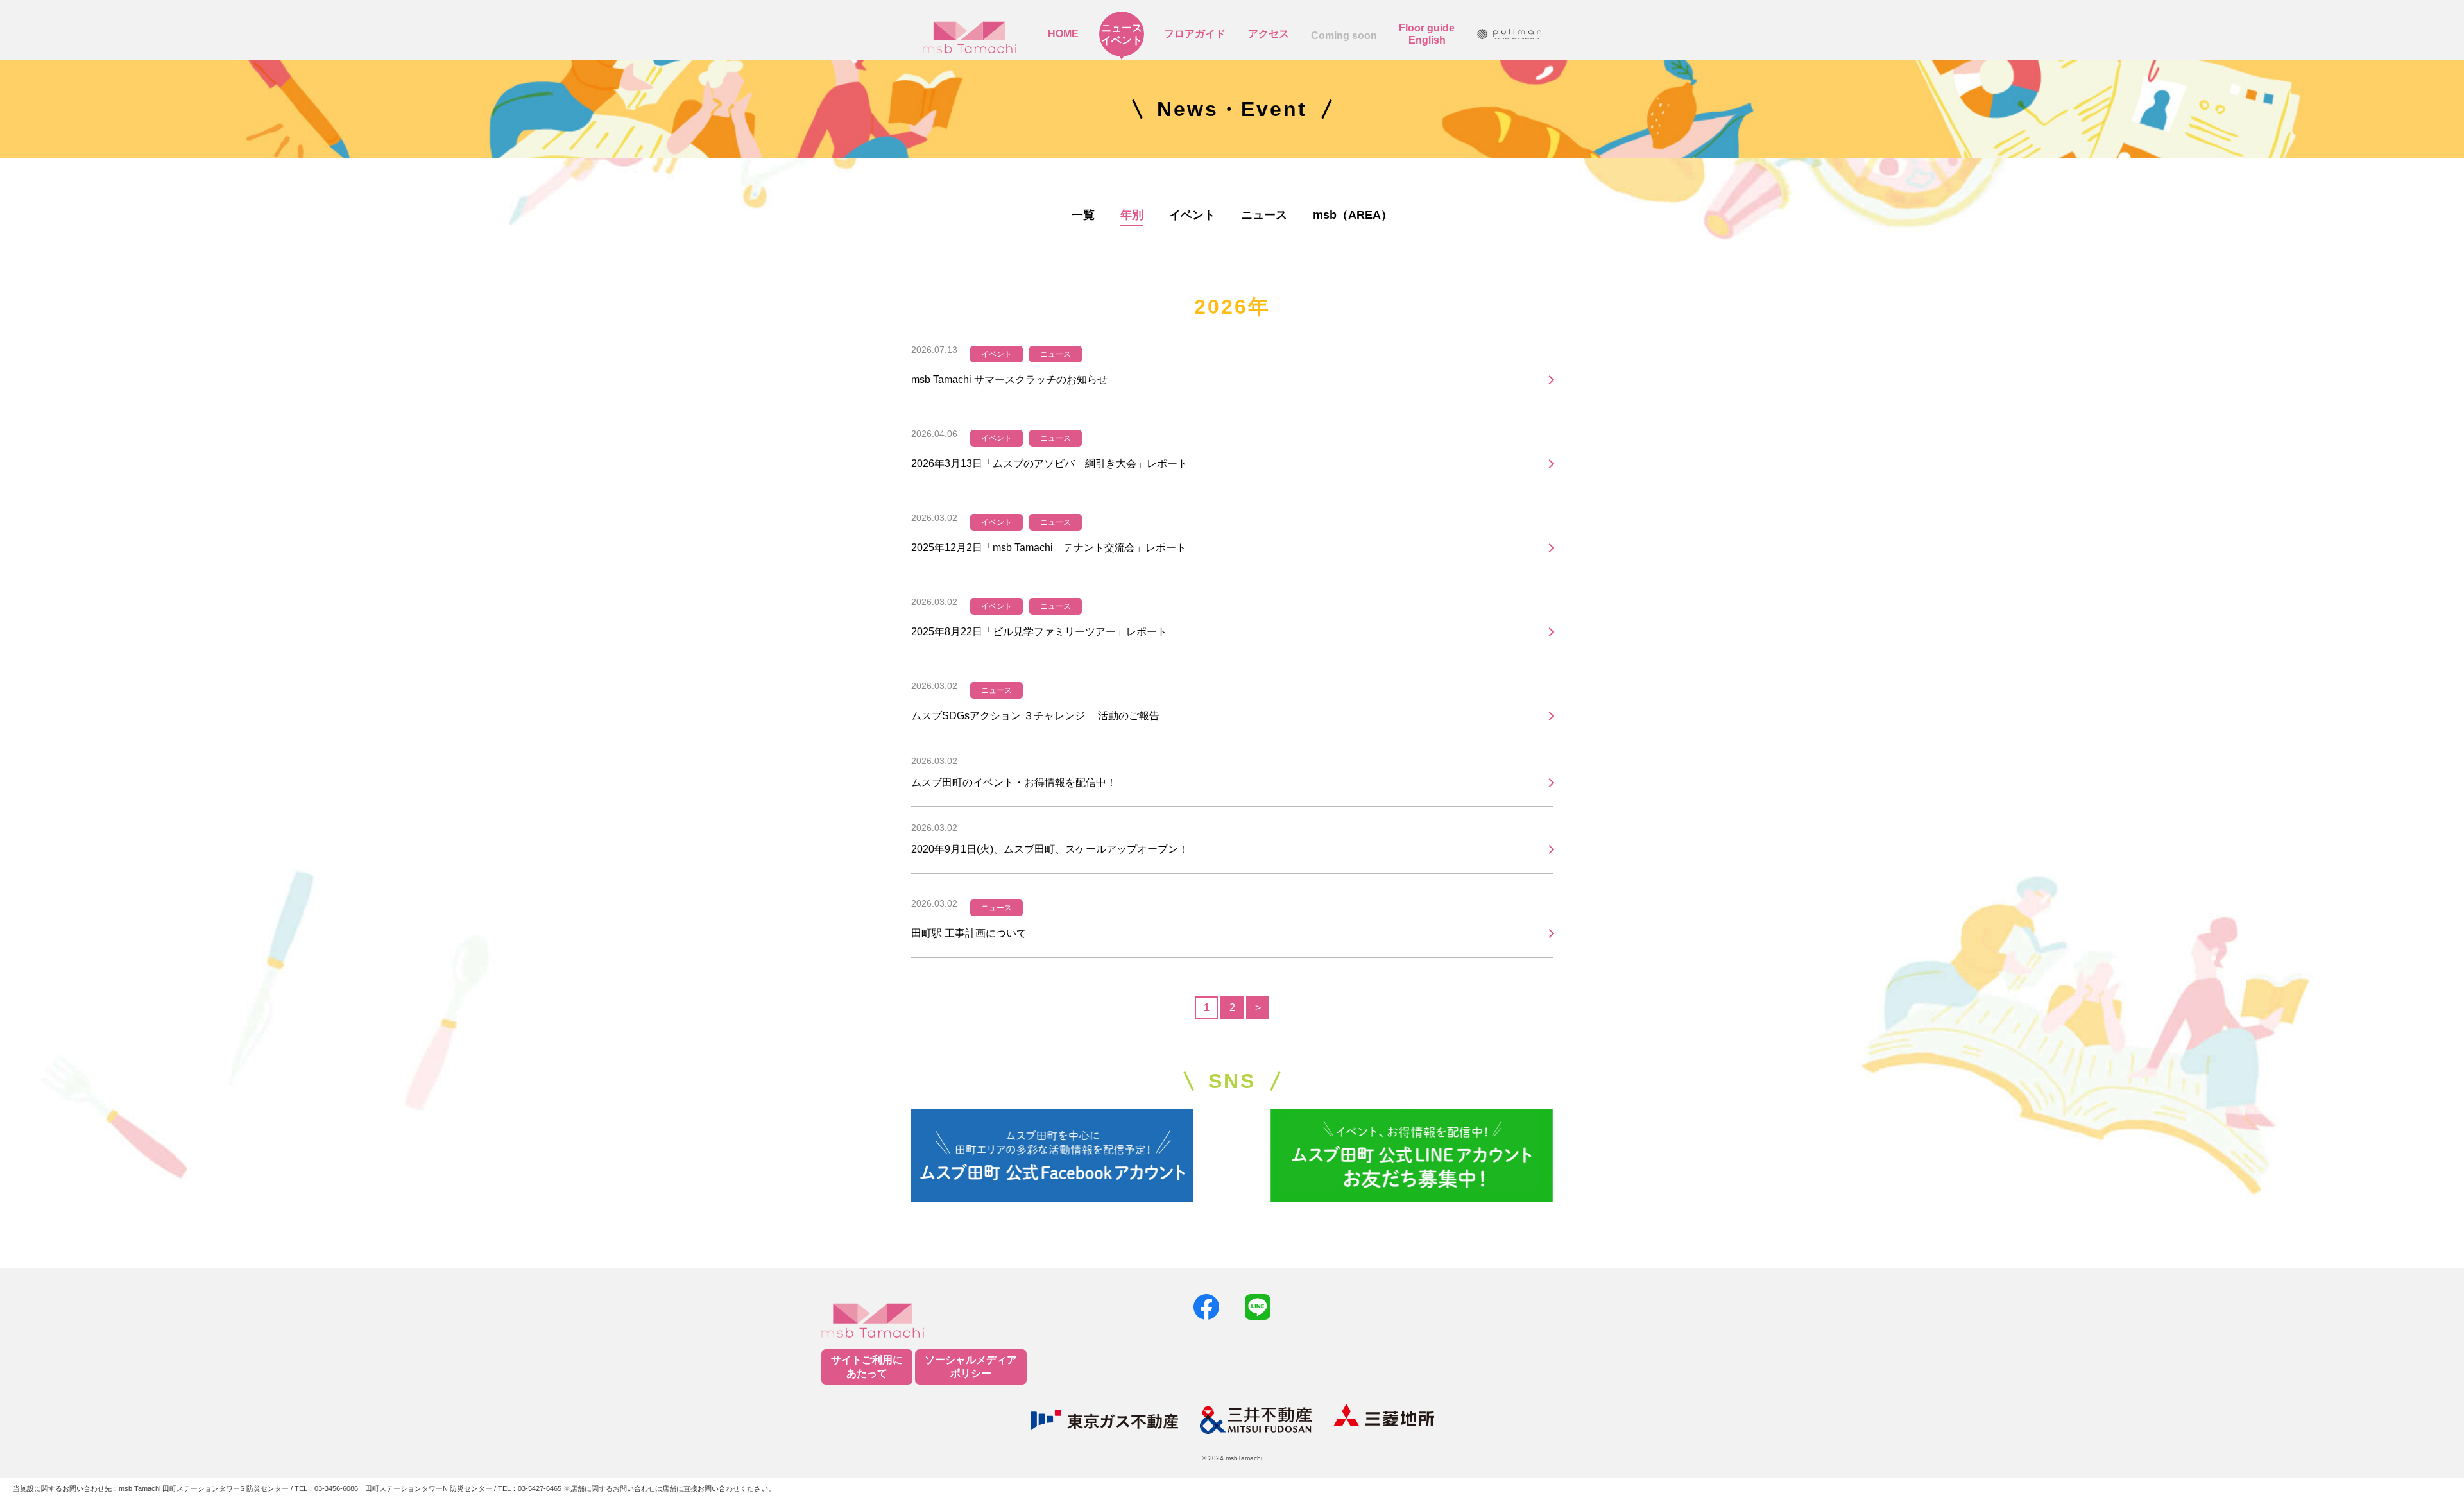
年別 (1132, 215)
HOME (1063, 34)
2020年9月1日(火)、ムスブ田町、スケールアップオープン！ (1050, 849)
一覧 (1083, 215)
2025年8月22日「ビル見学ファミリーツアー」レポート (1039, 632)
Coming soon (1344, 36)
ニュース (1264, 215)
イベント (1192, 215)
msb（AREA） (1353, 215)
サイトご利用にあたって (867, 1367)
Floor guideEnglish (1427, 34)
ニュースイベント (1122, 34)
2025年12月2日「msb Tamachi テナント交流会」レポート (1049, 548)
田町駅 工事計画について (969, 933)
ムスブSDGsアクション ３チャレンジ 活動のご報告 (1040, 716)
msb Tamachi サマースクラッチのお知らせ (1009, 379)
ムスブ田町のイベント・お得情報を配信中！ (1014, 782)
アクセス (1269, 34)
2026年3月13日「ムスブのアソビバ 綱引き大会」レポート (1049, 464)
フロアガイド (1195, 34)
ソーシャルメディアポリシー (971, 1367)
